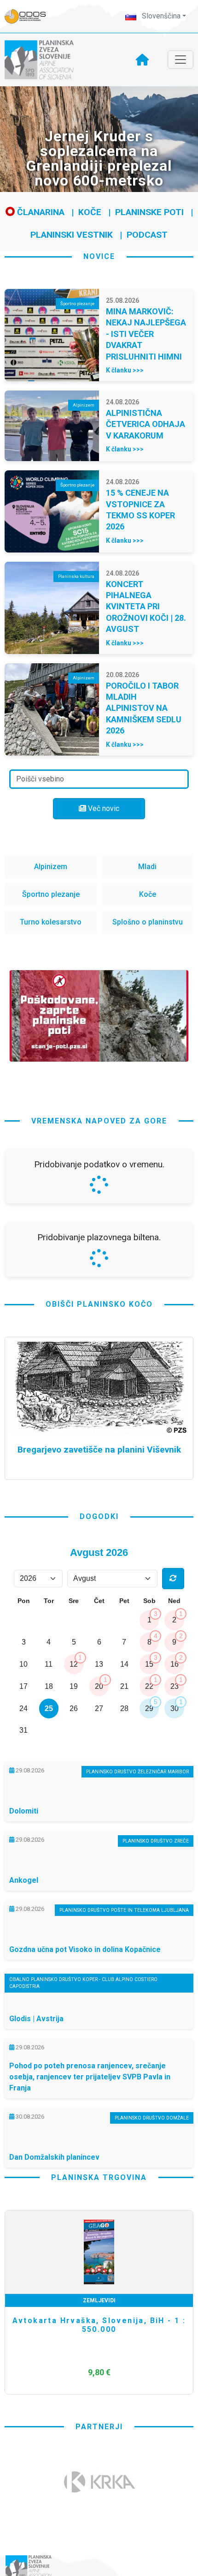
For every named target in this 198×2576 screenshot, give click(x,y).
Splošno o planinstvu (148, 922)
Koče (90, 212)
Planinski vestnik (72, 235)
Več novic (103, 808)
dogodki (99, 1516)
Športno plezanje (51, 894)
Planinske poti (149, 212)
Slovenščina (160, 16)
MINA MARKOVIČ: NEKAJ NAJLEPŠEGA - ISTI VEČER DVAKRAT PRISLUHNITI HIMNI (146, 334)
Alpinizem (51, 867)
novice (99, 256)
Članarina (40, 212)
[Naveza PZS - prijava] (30, 16)
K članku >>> (125, 370)
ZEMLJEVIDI (99, 2300)
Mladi (147, 867)
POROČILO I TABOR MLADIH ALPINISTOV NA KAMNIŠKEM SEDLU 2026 (144, 708)
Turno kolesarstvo (51, 922)
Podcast (147, 235)
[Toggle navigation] (181, 60)
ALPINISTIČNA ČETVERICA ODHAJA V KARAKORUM (146, 424)
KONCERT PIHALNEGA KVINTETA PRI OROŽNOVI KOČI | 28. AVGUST (146, 607)
